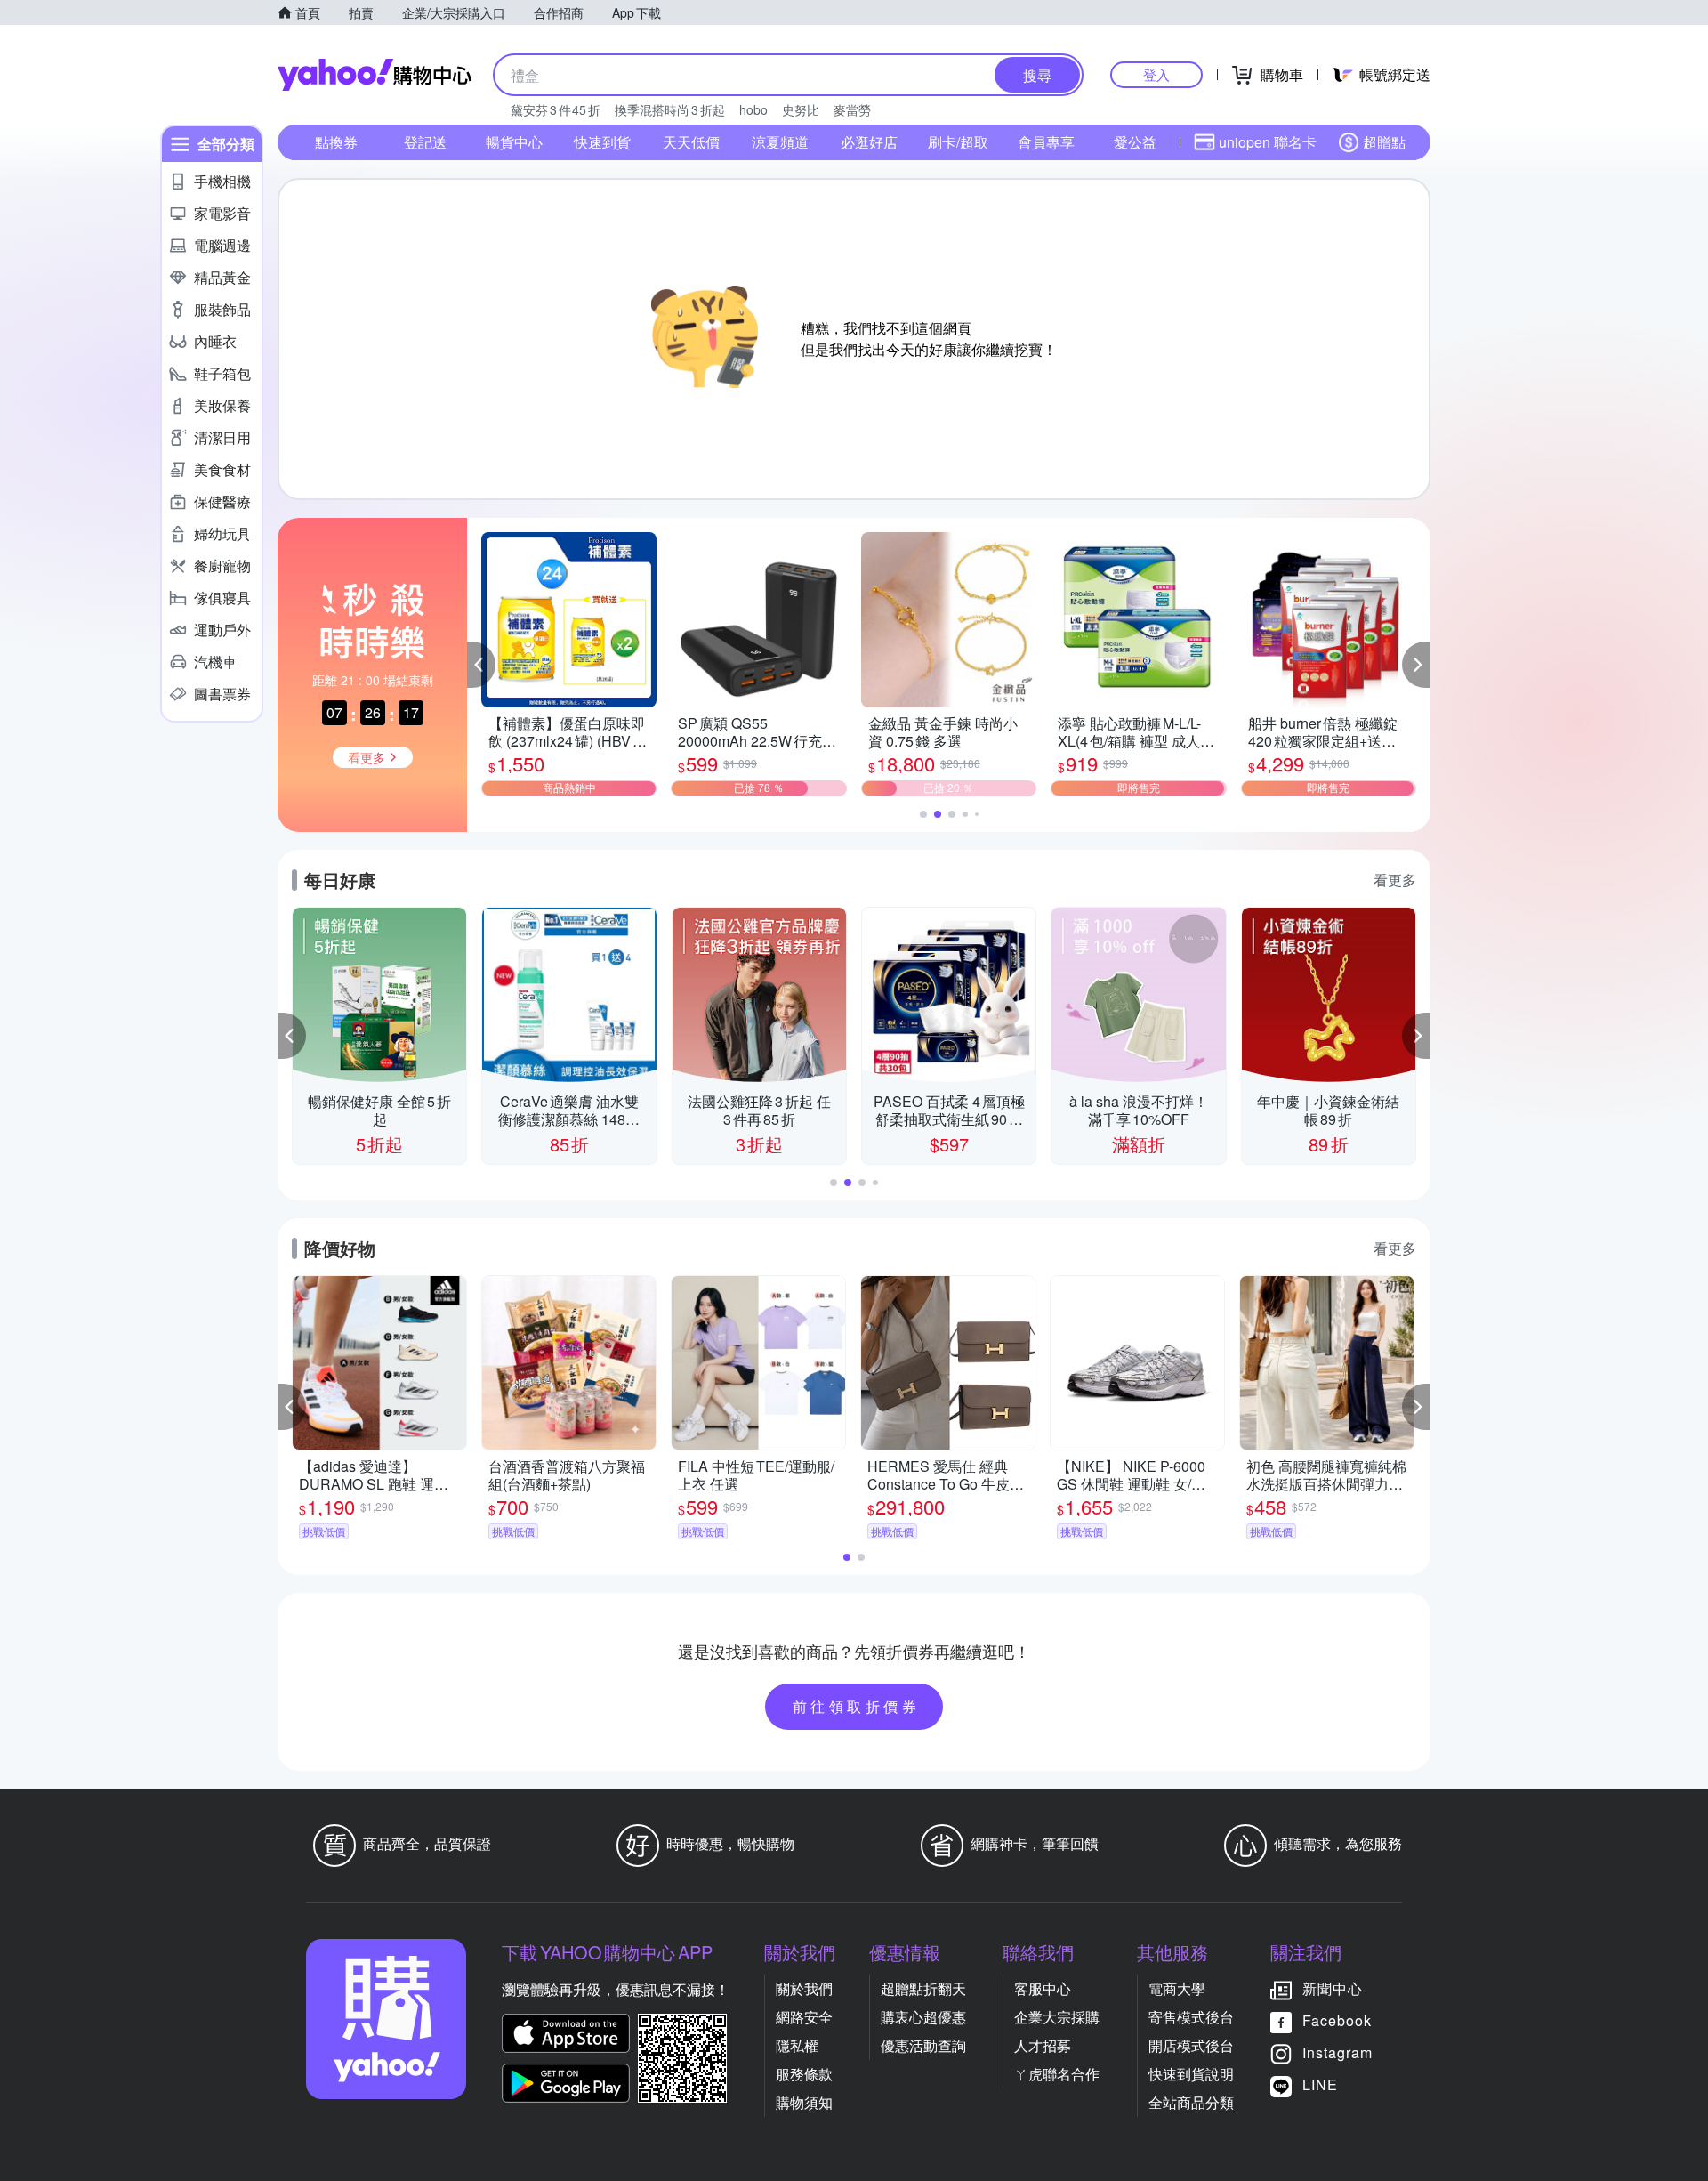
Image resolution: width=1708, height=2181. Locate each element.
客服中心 (1043, 1988)
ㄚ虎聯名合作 (1057, 2074)
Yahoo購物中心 (375, 75)
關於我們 (804, 1988)
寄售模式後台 (1191, 2017)
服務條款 (804, 2074)
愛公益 (1135, 142)
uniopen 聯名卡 (1268, 142)
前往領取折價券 (857, 1706)
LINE (1320, 2084)
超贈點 (1384, 142)
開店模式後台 (1191, 2045)
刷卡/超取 (958, 142)
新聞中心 (1333, 1988)
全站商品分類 (1191, 2102)
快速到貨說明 (1191, 2074)
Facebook (1337, 2020)
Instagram (1337, 2052)
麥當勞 (852, 109)
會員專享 (1046, 142)
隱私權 (797, 2045)
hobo (753, 109)
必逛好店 (869, 142)
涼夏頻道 (780, 142)
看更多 (1395, 880)
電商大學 (1177, 1988)
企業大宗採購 (1057, 2017)
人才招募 (1043, 2045)
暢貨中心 (514, 142)
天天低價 (691, 142)
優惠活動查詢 (923, 2045)
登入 (1156, 74)
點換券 (336, 142)
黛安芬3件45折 (556, 109)
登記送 (425, 142)
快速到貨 (602, 142)
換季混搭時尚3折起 (670, 109)
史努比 (801, 109)
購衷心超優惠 (923, 2017)
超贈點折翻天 (923, 1988)
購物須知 (804, 2102)
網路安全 (804, 2017)
